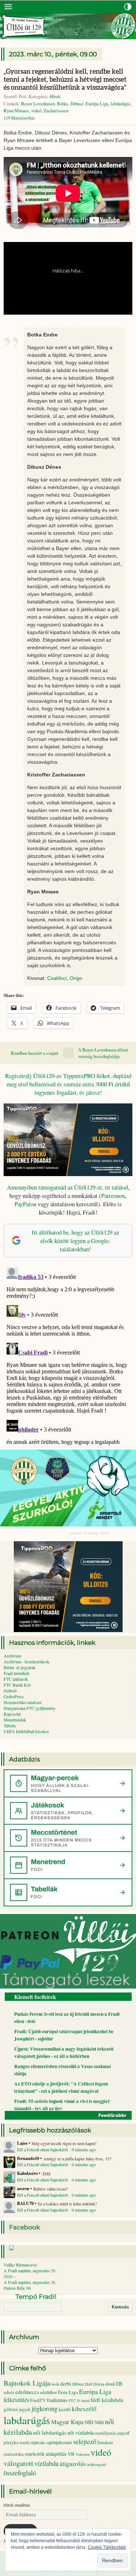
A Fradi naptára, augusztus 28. (30, 2282)
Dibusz (77, 104)
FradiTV (38, 2400)
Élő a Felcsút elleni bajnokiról (42, 2149)
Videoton (83, 2454)
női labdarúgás (50, 2432)
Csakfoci (57, 978)
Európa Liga (97, 104)
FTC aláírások (16, 1679)
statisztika (14, 2454)
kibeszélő (84, 2409)
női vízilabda (81, 2433)
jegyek (25, 2409)
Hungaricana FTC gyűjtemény (30, 1708)
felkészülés (16, 2400)
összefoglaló (20, 2473)
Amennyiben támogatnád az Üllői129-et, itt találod (67, 1187)
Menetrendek (15, 1720)
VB (71, 2454)
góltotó (11, 2409)
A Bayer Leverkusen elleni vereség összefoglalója (103, 1053)
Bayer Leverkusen (38, 104)
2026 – (10, 2276)
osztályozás (106, 2433)
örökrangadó (96, 2464)
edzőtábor (49, 2392)
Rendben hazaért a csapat (35, 1053)
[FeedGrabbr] (68, 2115)
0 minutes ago (84, 2149)
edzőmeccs (27, 2392)
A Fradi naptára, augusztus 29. (30, 2270)
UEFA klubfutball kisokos (26, 1731)
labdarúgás (121, 104)
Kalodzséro (27, 2173)
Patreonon (113, 1196)
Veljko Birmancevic (20, 2265)
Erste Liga (68, 2392)
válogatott (18, 2463)
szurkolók (35, 2454)
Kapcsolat (12, 1714)
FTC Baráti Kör (17, 1685)
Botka (63, 104)
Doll (88, 2384)
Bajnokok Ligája (27, 2383)
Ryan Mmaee (16, 110)
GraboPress (14, 1696)
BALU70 (25, 2204)
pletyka (11, 2442)
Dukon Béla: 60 (17, 2288)
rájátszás (38, 2442)
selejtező (85, 2441)
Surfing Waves (98, 1533)
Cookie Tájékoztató (107, 2547)
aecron (23, 2189)
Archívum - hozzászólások (26, 1662)
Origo (76, 978)
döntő (110, 2384)
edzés (9, 2392)
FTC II (74, 2401)
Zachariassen (56, 110)
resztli (24, 2442)
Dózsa (99, 2384)
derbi (66, 2384)
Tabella (10, 1725)
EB (119, 2384)
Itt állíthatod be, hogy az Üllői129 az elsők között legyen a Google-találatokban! (75, 1241)
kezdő (65, 2409)
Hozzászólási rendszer (23, 1702)
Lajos (22, 2143)
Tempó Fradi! (36, 2297)
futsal (85, 2401)
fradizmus (57, 2400)
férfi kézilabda (107, 2400)
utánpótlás (56, 2454)
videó (36, 110)
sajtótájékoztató (59, 2442)
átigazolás (73, 2463)
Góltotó (10, 1691)
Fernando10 (28, 2159)
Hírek (55, 96)
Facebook (24, 2227)
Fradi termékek (17, 1673)
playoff (123, 2433)
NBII (99, 2422)
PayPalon (25, 1204)
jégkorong (45, 2408)
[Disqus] (68, 1355)
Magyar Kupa (67, 2422)
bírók (55, 2384)
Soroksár (105, 2442)
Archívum (12, 1656)
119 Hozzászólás (19, 118)
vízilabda (46, 2463)
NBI (89, 2422)
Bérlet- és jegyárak (20, 1667)
